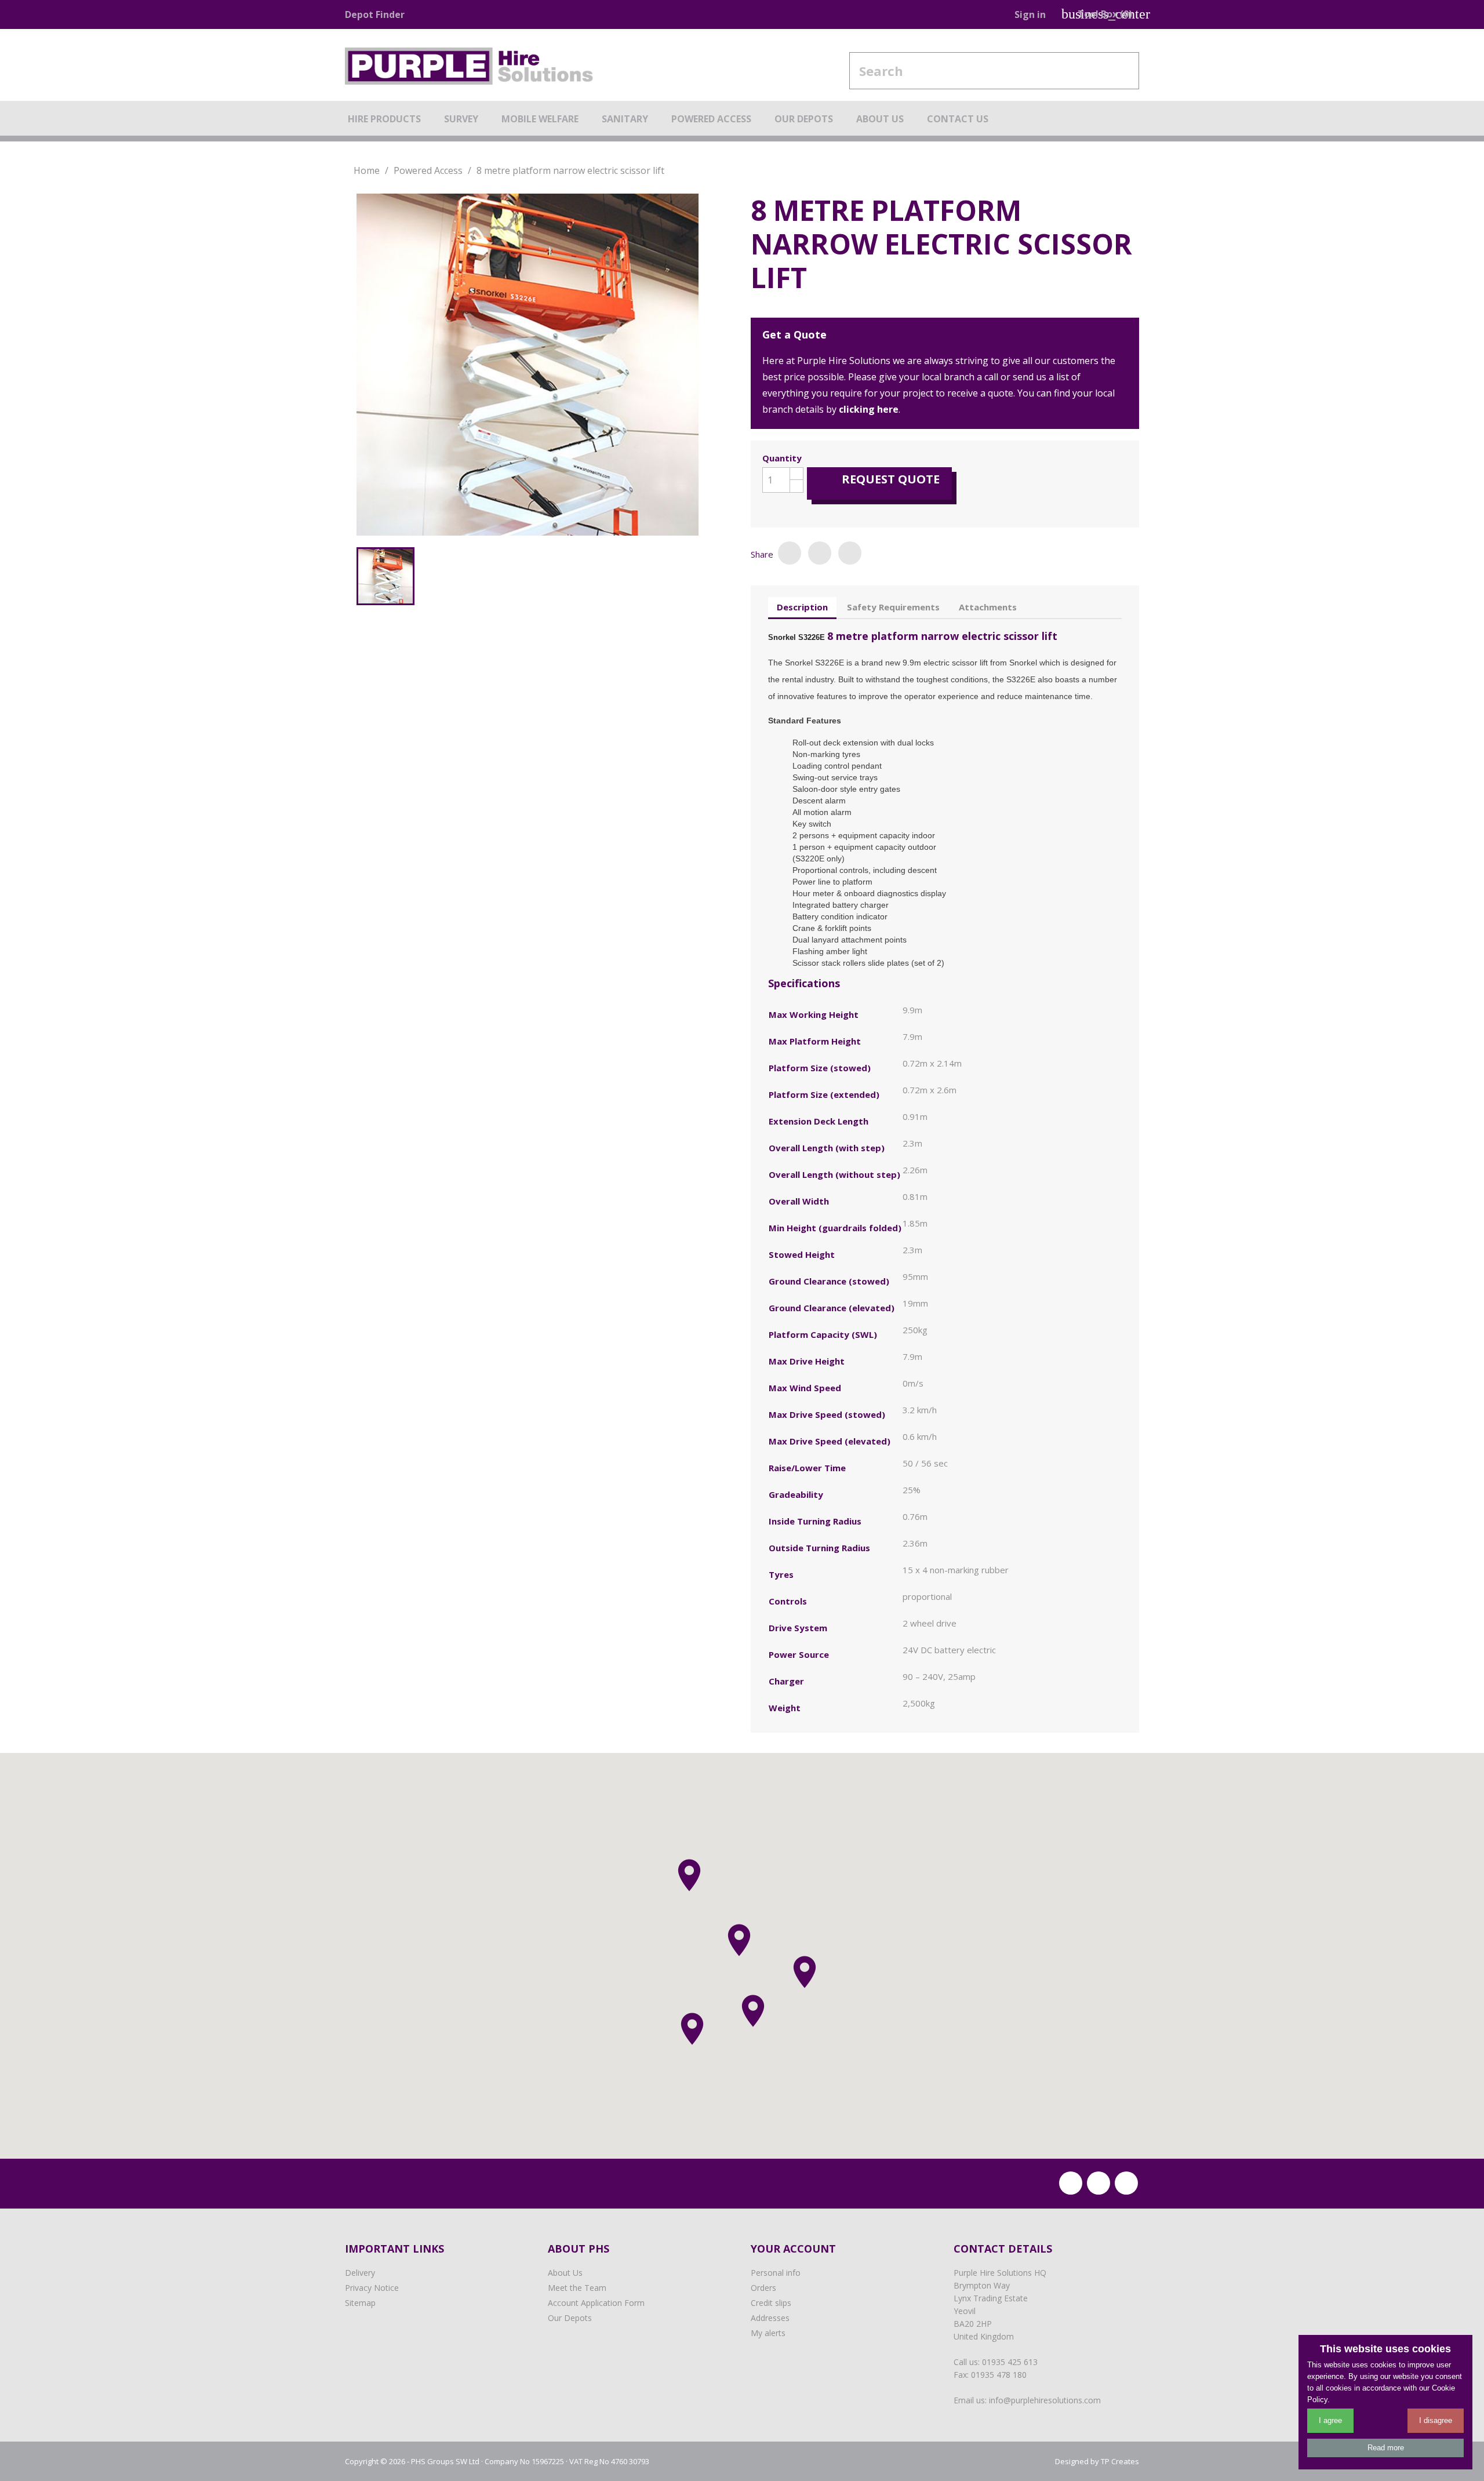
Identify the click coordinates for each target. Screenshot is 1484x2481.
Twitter (1099, 2183)
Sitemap (360, 2303)
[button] (753, 2011)
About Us (565, 2273)
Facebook (1071, 2183)
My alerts (768, 2333)
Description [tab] (802, 607)
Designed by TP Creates (1097, 2461)
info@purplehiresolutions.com (1045, 2400)
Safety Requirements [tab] (893, 607)
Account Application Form (596, 2303)
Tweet (820, 553)
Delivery (360, 2273)
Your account (793, 2249)
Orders (763, 2288)
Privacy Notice (372, 2288)
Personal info (776, 2273)
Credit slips (771, 2303)
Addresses (770, 2318)
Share (790, 553)
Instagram (1126, 2183)
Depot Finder (375, 14)
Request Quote (881, 479)
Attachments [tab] (988, 607)
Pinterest (850, 553)
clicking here (869, 409)
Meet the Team (577, 2288)
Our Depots (570, 2318)
